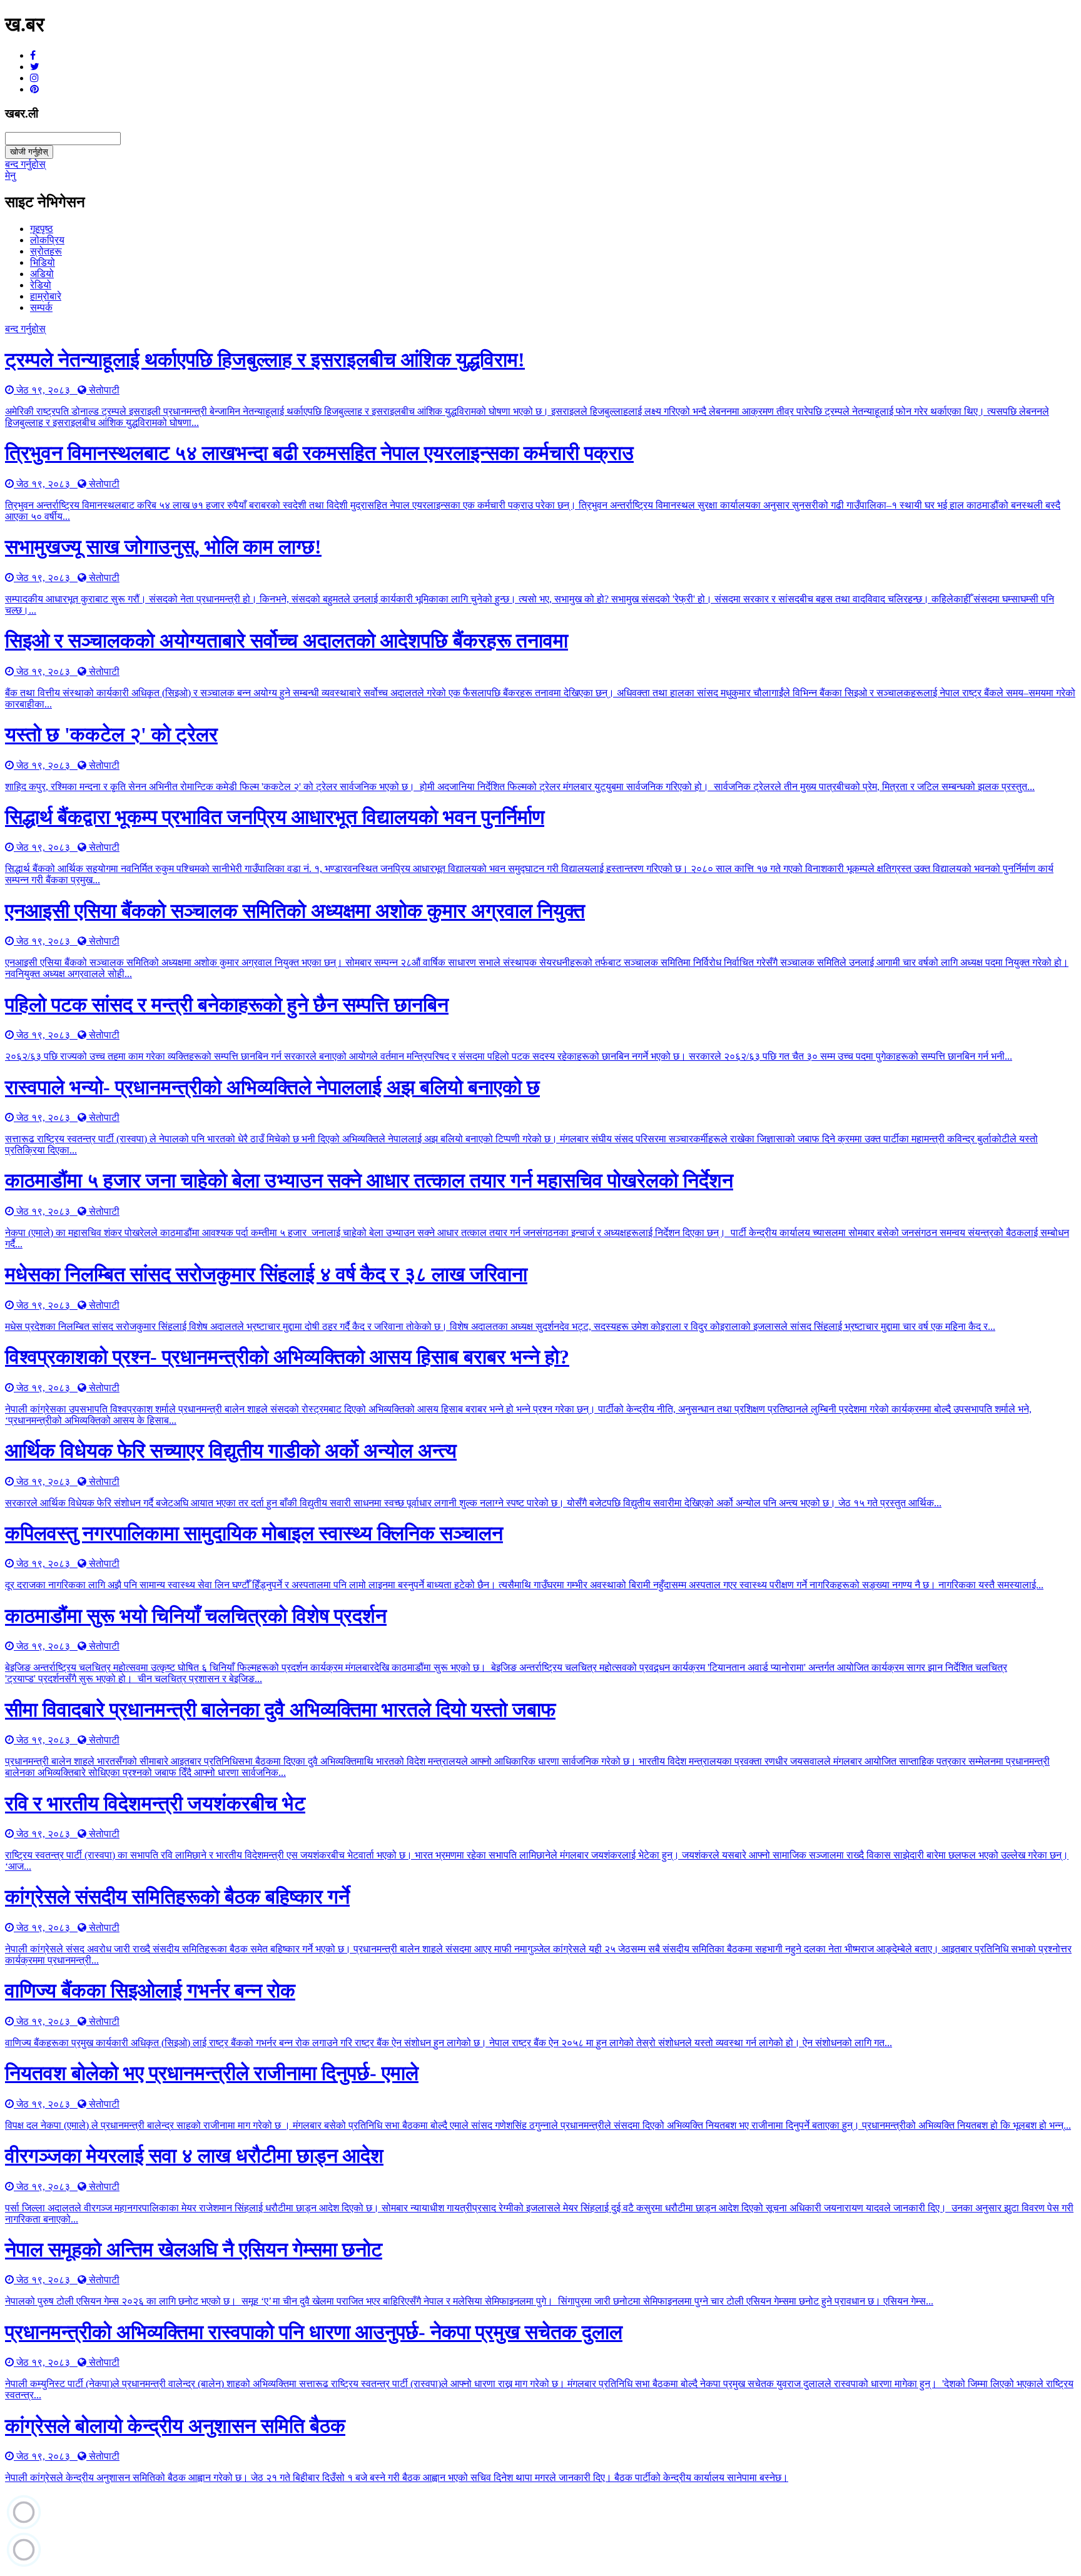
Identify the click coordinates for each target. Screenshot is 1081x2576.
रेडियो (41, 285)
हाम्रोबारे (46, 296)
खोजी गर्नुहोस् (29, 152)
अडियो (42, 274)
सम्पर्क (41, 307)
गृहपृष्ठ (42, 229)
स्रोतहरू (46, 251)
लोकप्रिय (47, 240)
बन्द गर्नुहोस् (25, 164)
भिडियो (43, 262)
